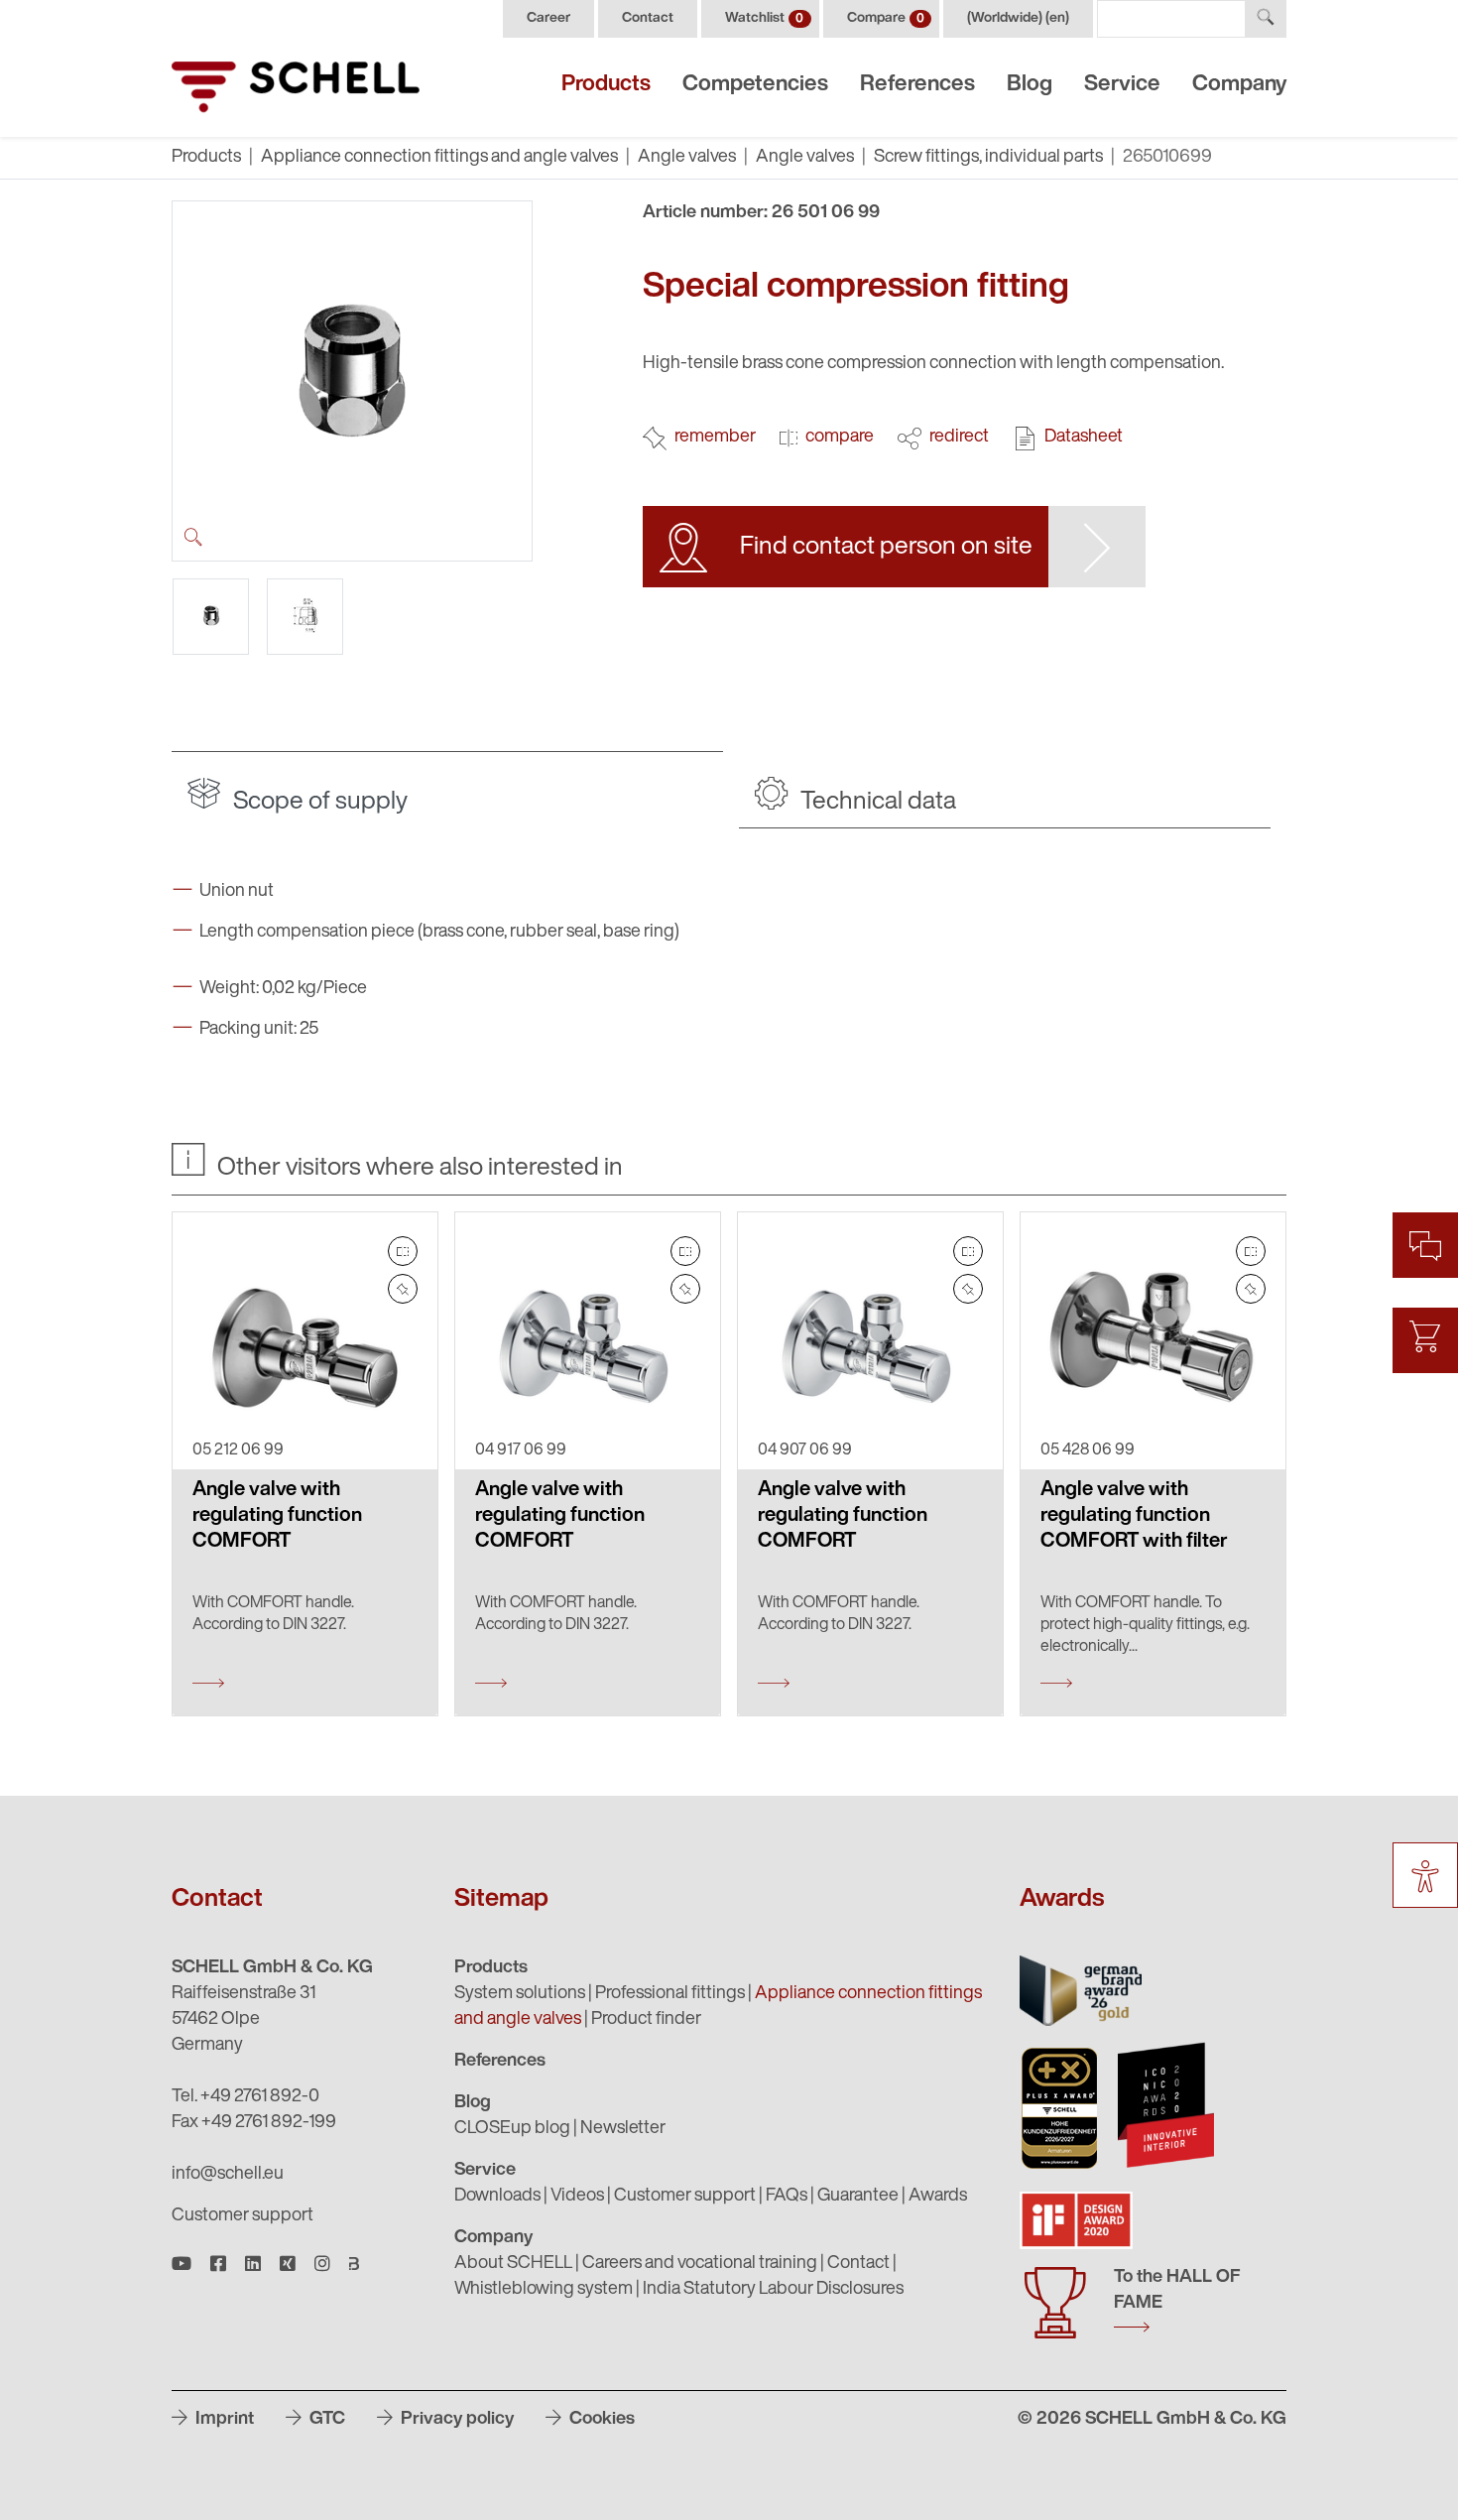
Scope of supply (318, 802)
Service (1122, 85)
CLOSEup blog (512, 2129)
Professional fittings (670, 1994)
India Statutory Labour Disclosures (773, 2290)
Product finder (646, 2020)
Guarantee (858, 2197)
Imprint (223, 2420)
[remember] (403, 1289)
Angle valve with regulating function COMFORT (277, 1516)
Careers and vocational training (700, 2264)
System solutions (520, 1994)
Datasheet (1084, 438)
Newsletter (623, 2129)
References (917, 85)
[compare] (403, 1251)
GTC (325, 2420)
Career (548, 18)
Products (606, 85)
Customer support (243, 2216)
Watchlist (764, 18)
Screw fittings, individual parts (988, 158)
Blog (1030, 85)
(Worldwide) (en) (1018, 18)
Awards (938, 2197)
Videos (577, 2197)
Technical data (876, 802)
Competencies (755, 85)
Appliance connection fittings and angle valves (439, 158)
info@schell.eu (228, 2175)
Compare (886, 18)
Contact (648, 18)
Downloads (497, 2197)
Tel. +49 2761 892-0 (245, 2097)
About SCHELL (513, 2264)
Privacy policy (455, 2420)
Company (1239, 85)
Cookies (600, 2420)
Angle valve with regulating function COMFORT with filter (1134, 1516)
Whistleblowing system (544, 2290)
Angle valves (687, 158)
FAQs (787, 2197)
